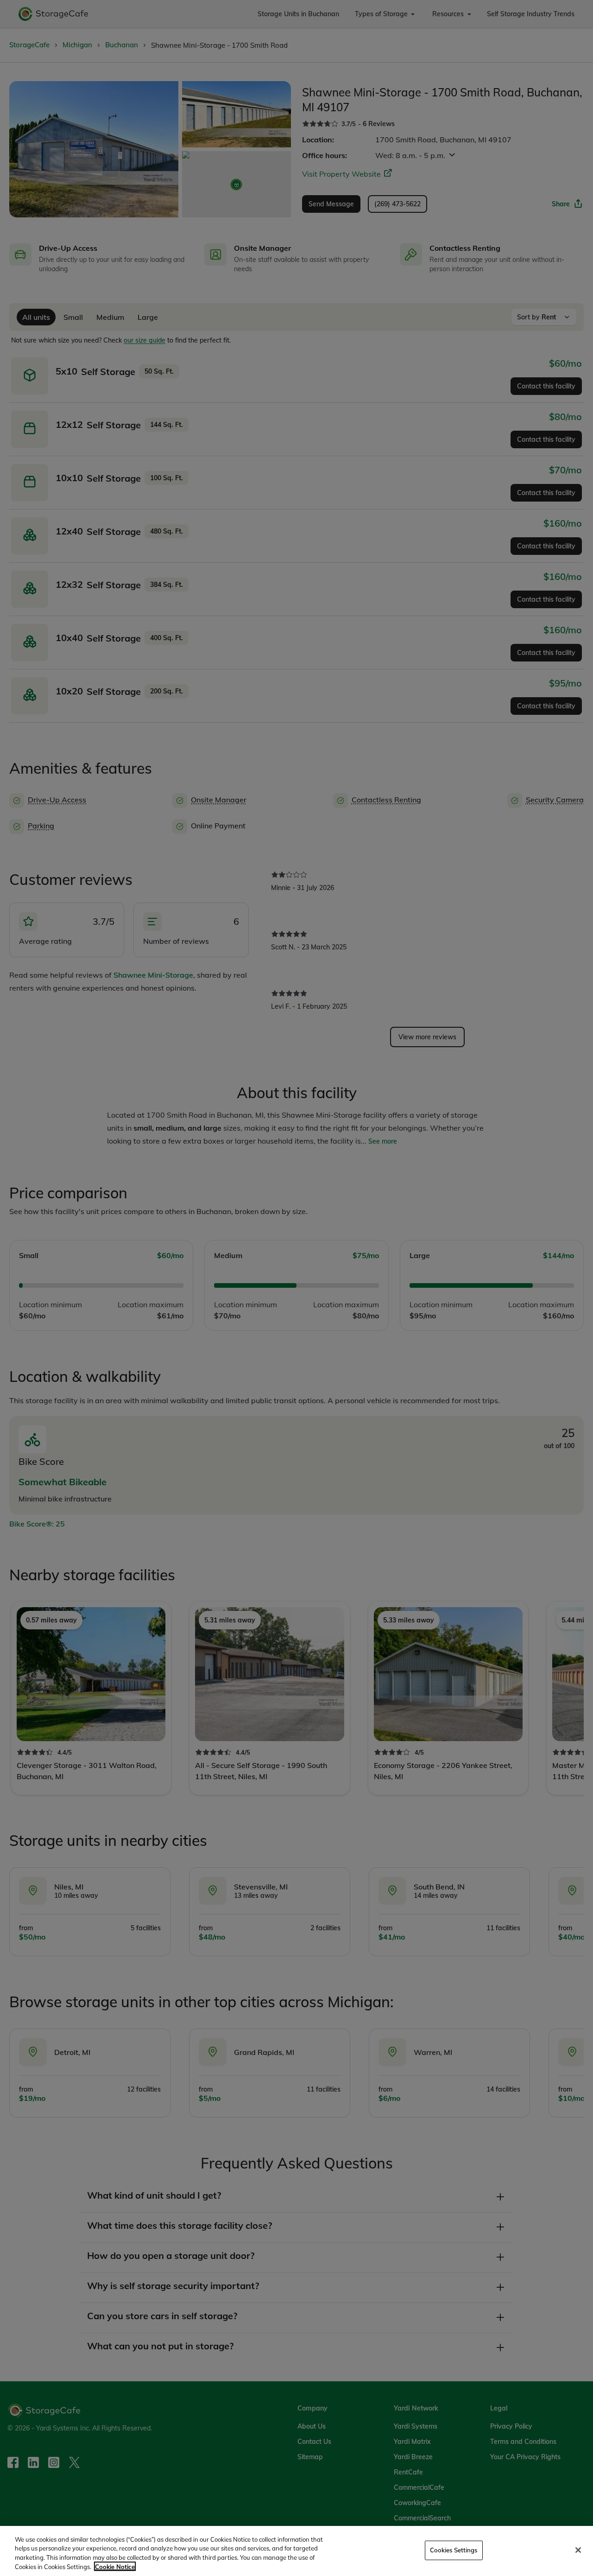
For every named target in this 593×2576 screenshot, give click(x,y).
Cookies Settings (454, 2550)
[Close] (578, 2550)
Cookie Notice (115, 2566)
